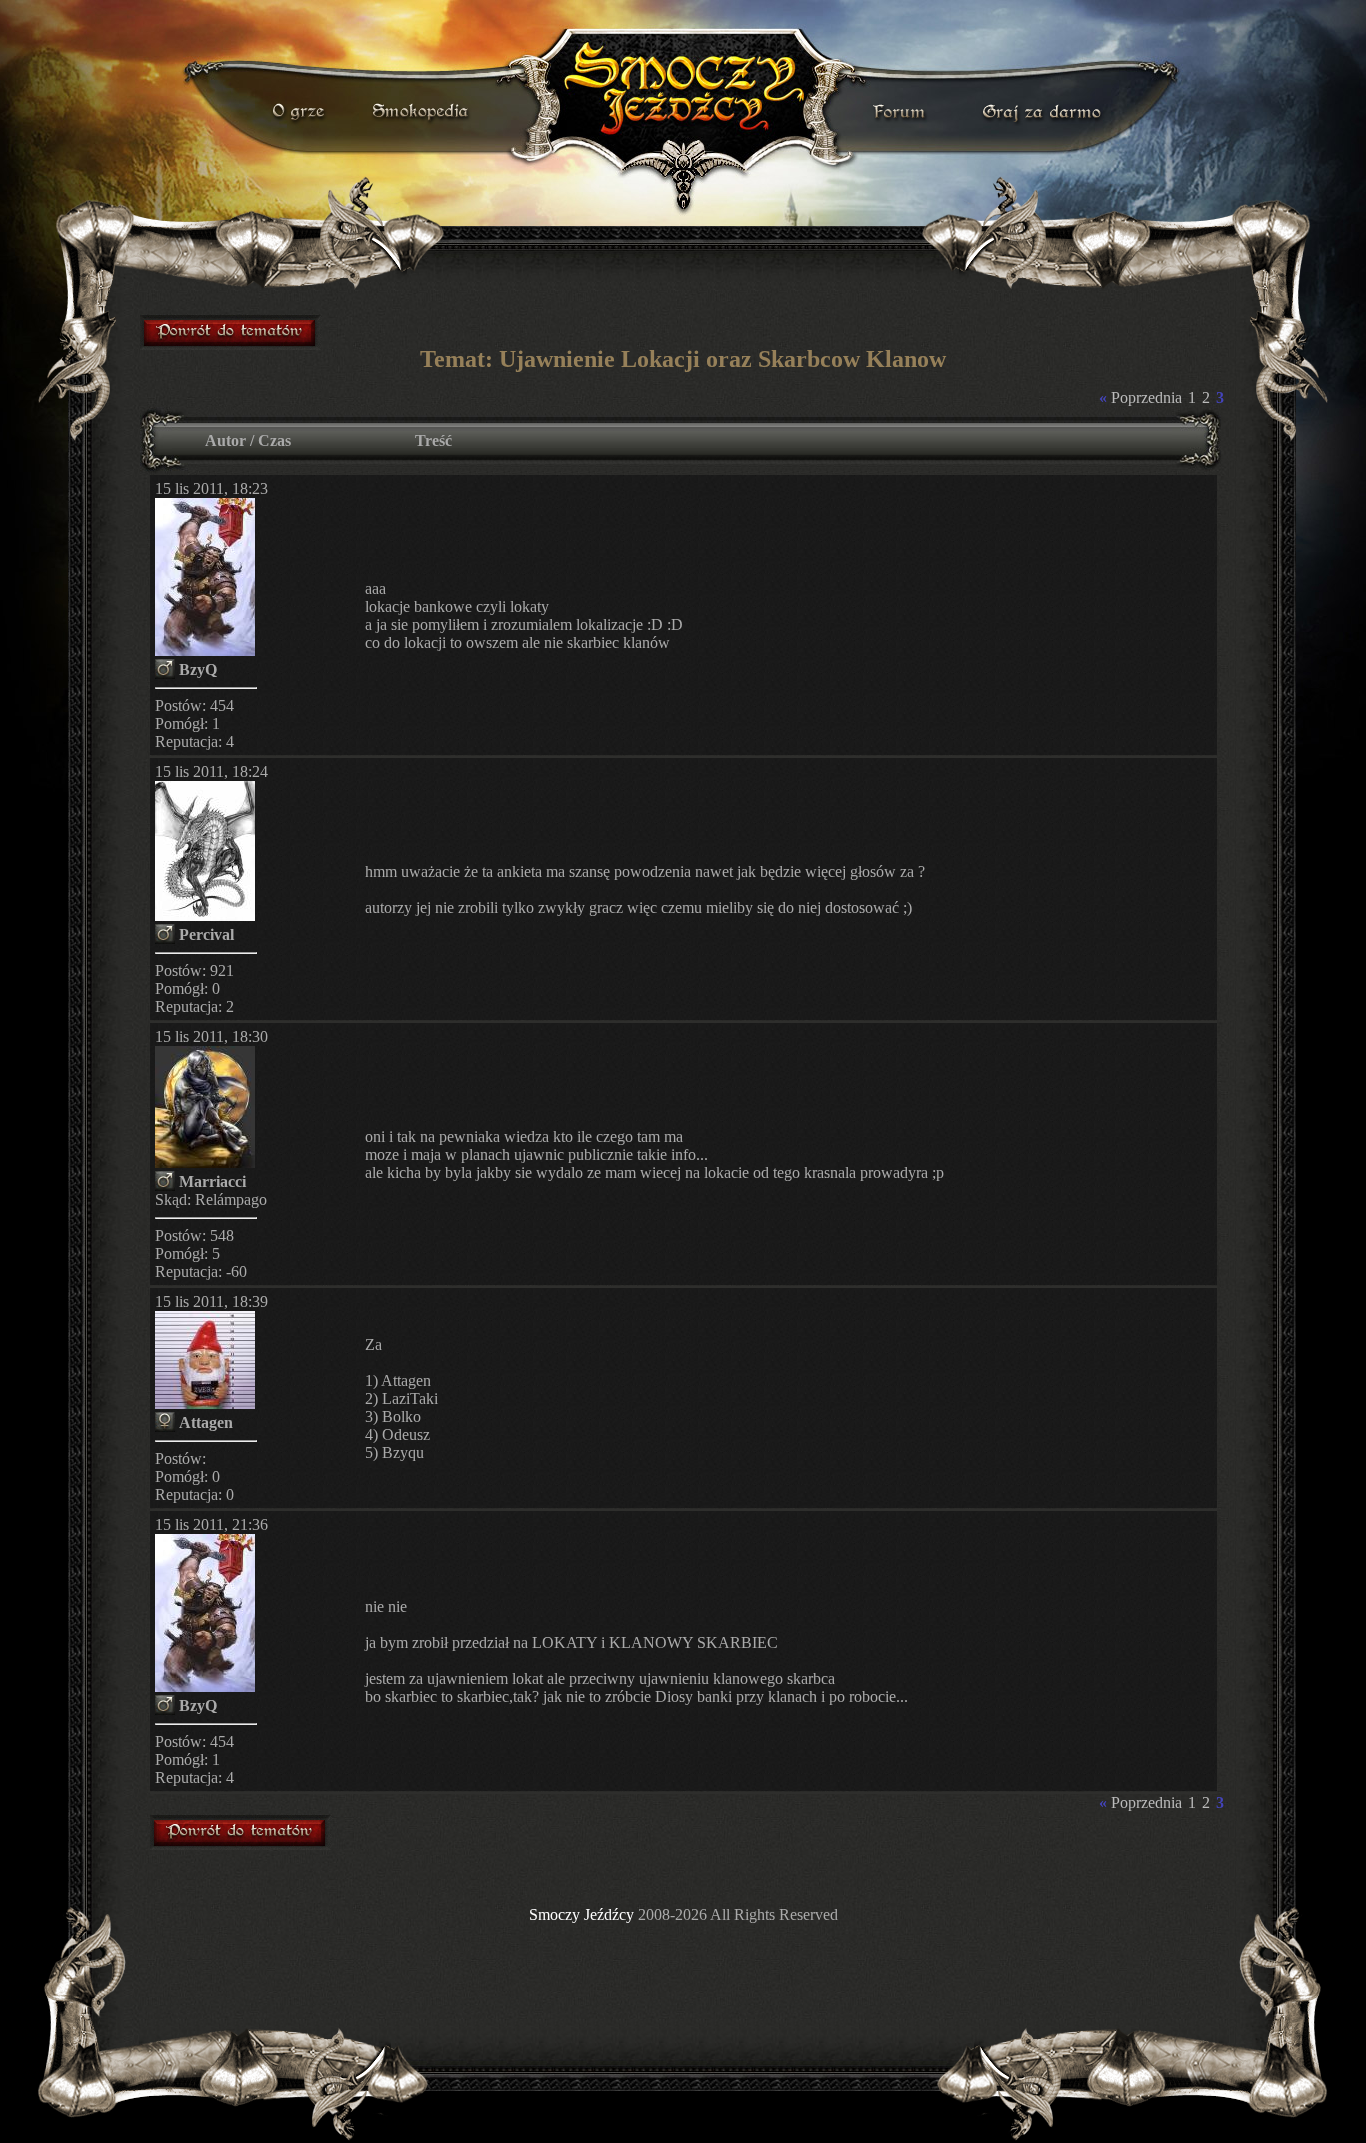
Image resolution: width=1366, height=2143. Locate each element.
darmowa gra (1046, 112)
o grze (301, 112)
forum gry (902, 112)
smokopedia (422, 112)
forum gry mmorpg (231, 332)
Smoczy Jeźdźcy (581, 1914)
